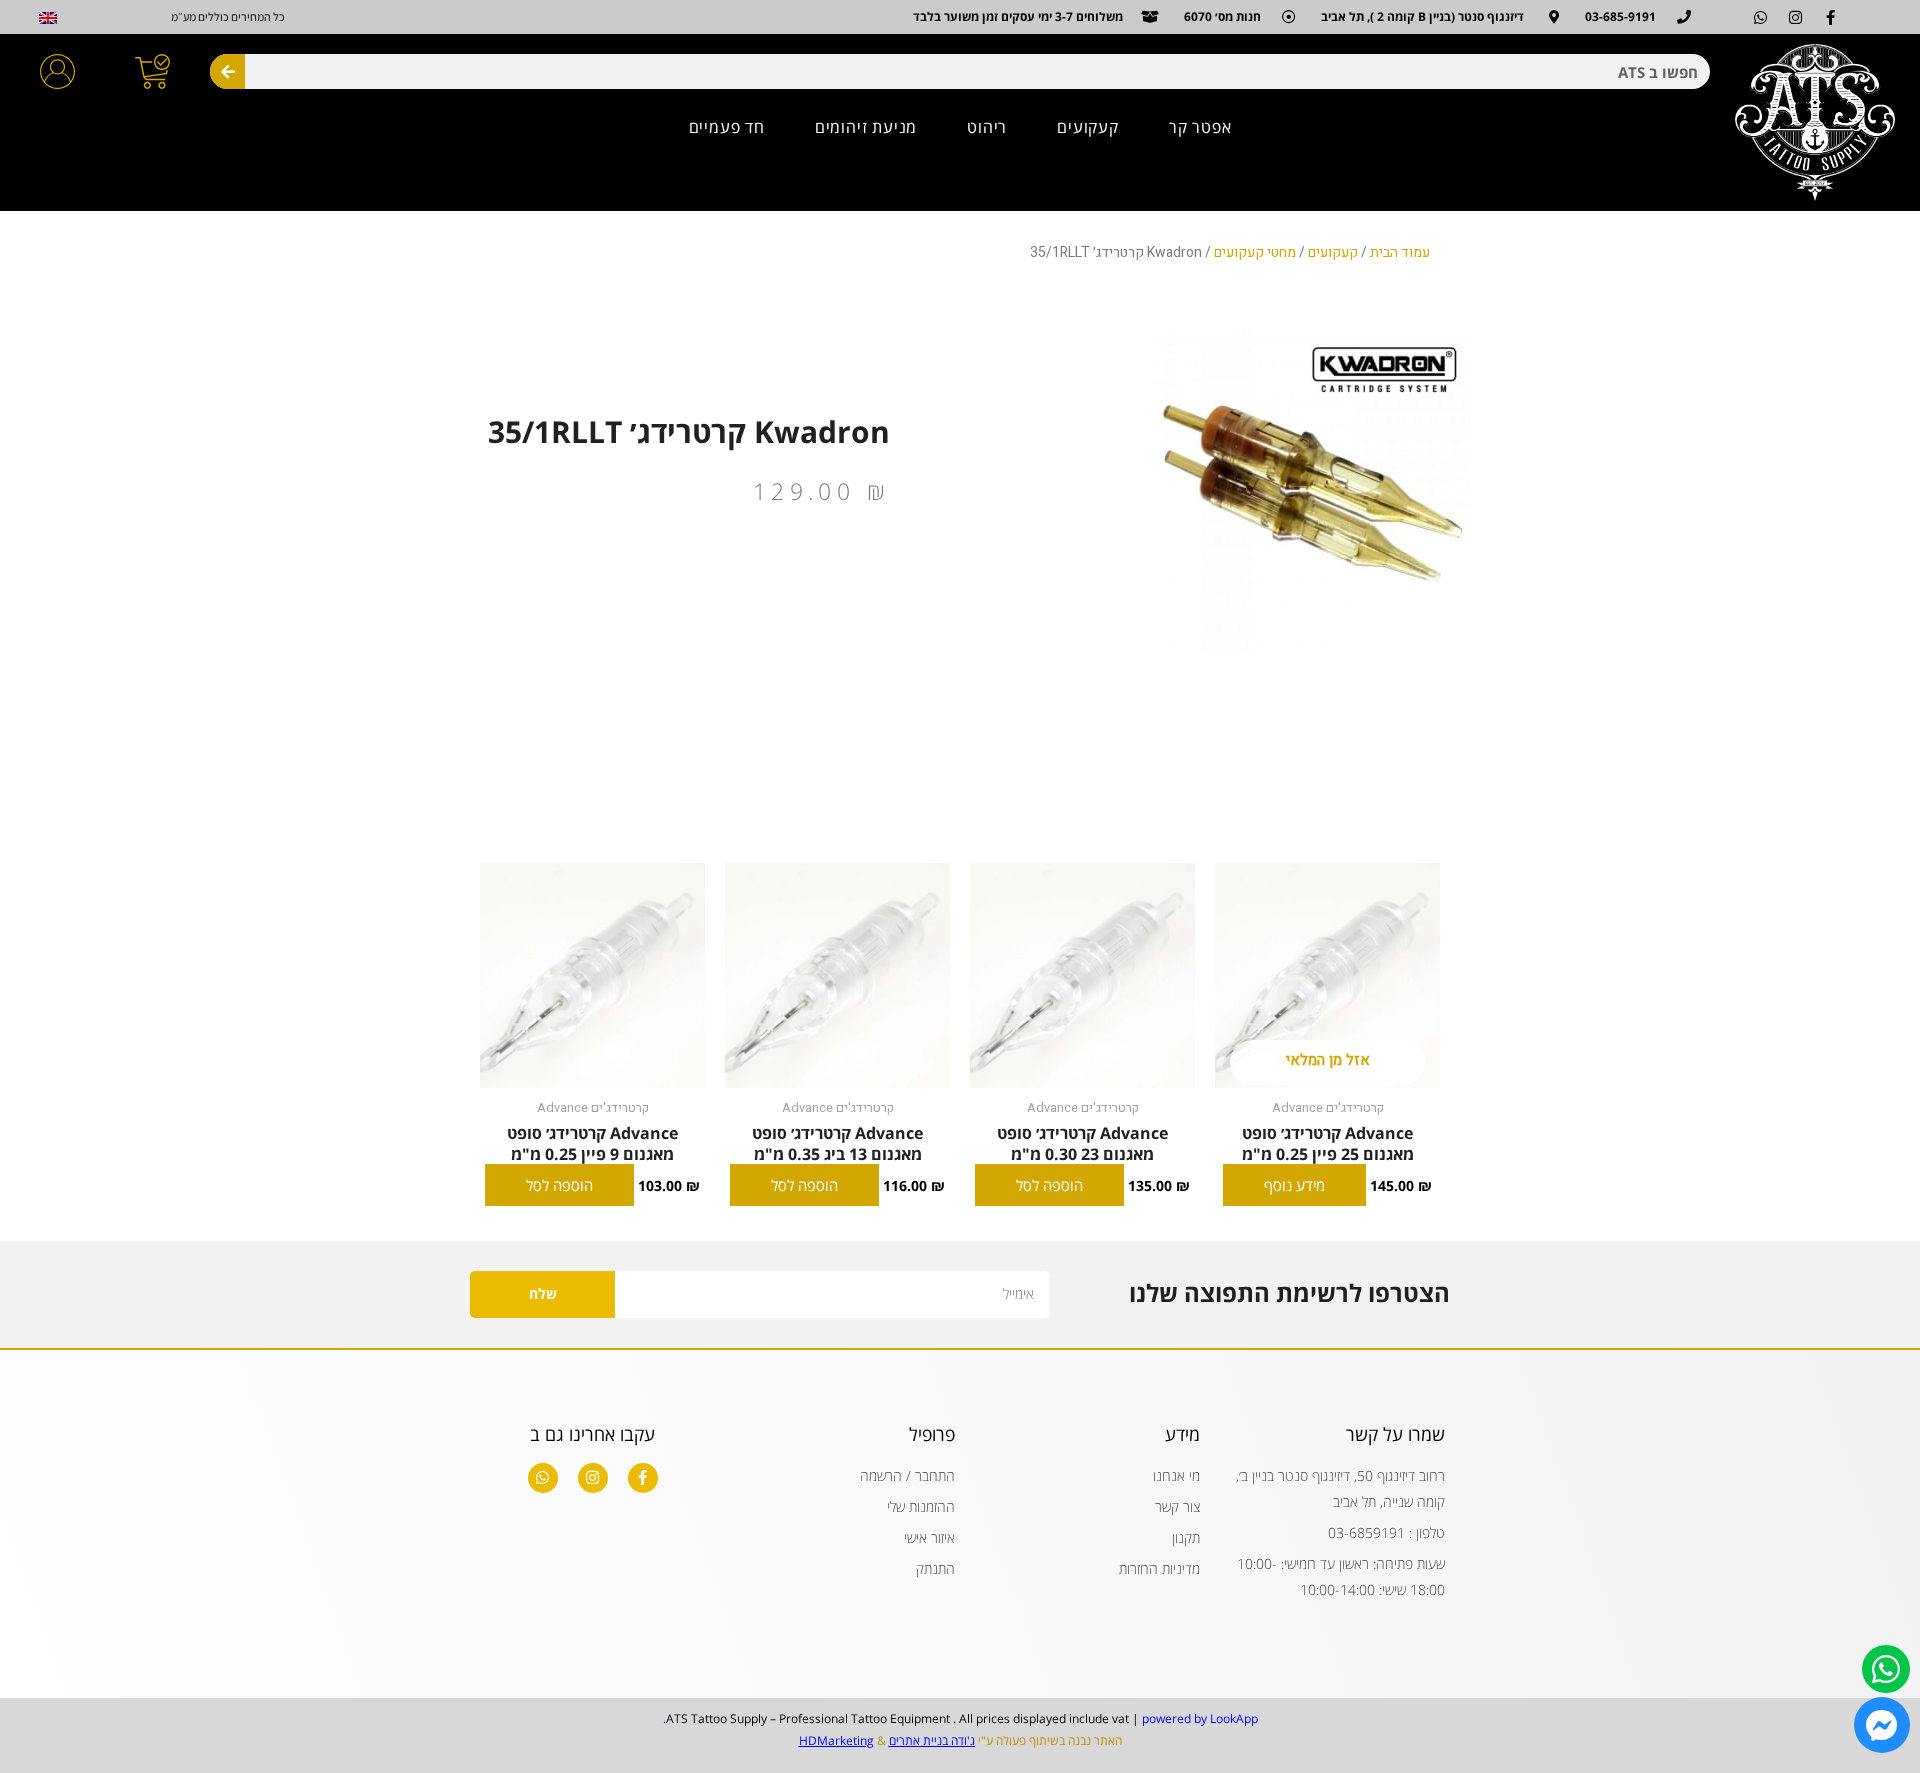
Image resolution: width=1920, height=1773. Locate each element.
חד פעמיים (727, 127)
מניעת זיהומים (866, 127)
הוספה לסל (1049, 1185)
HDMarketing (836, 1740)
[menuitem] (47, 18)
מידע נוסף (1294, 1185)
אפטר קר (1200, 127)
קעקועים (1088, 127)
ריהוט (987, 127)
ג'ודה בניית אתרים (932, 1740)
